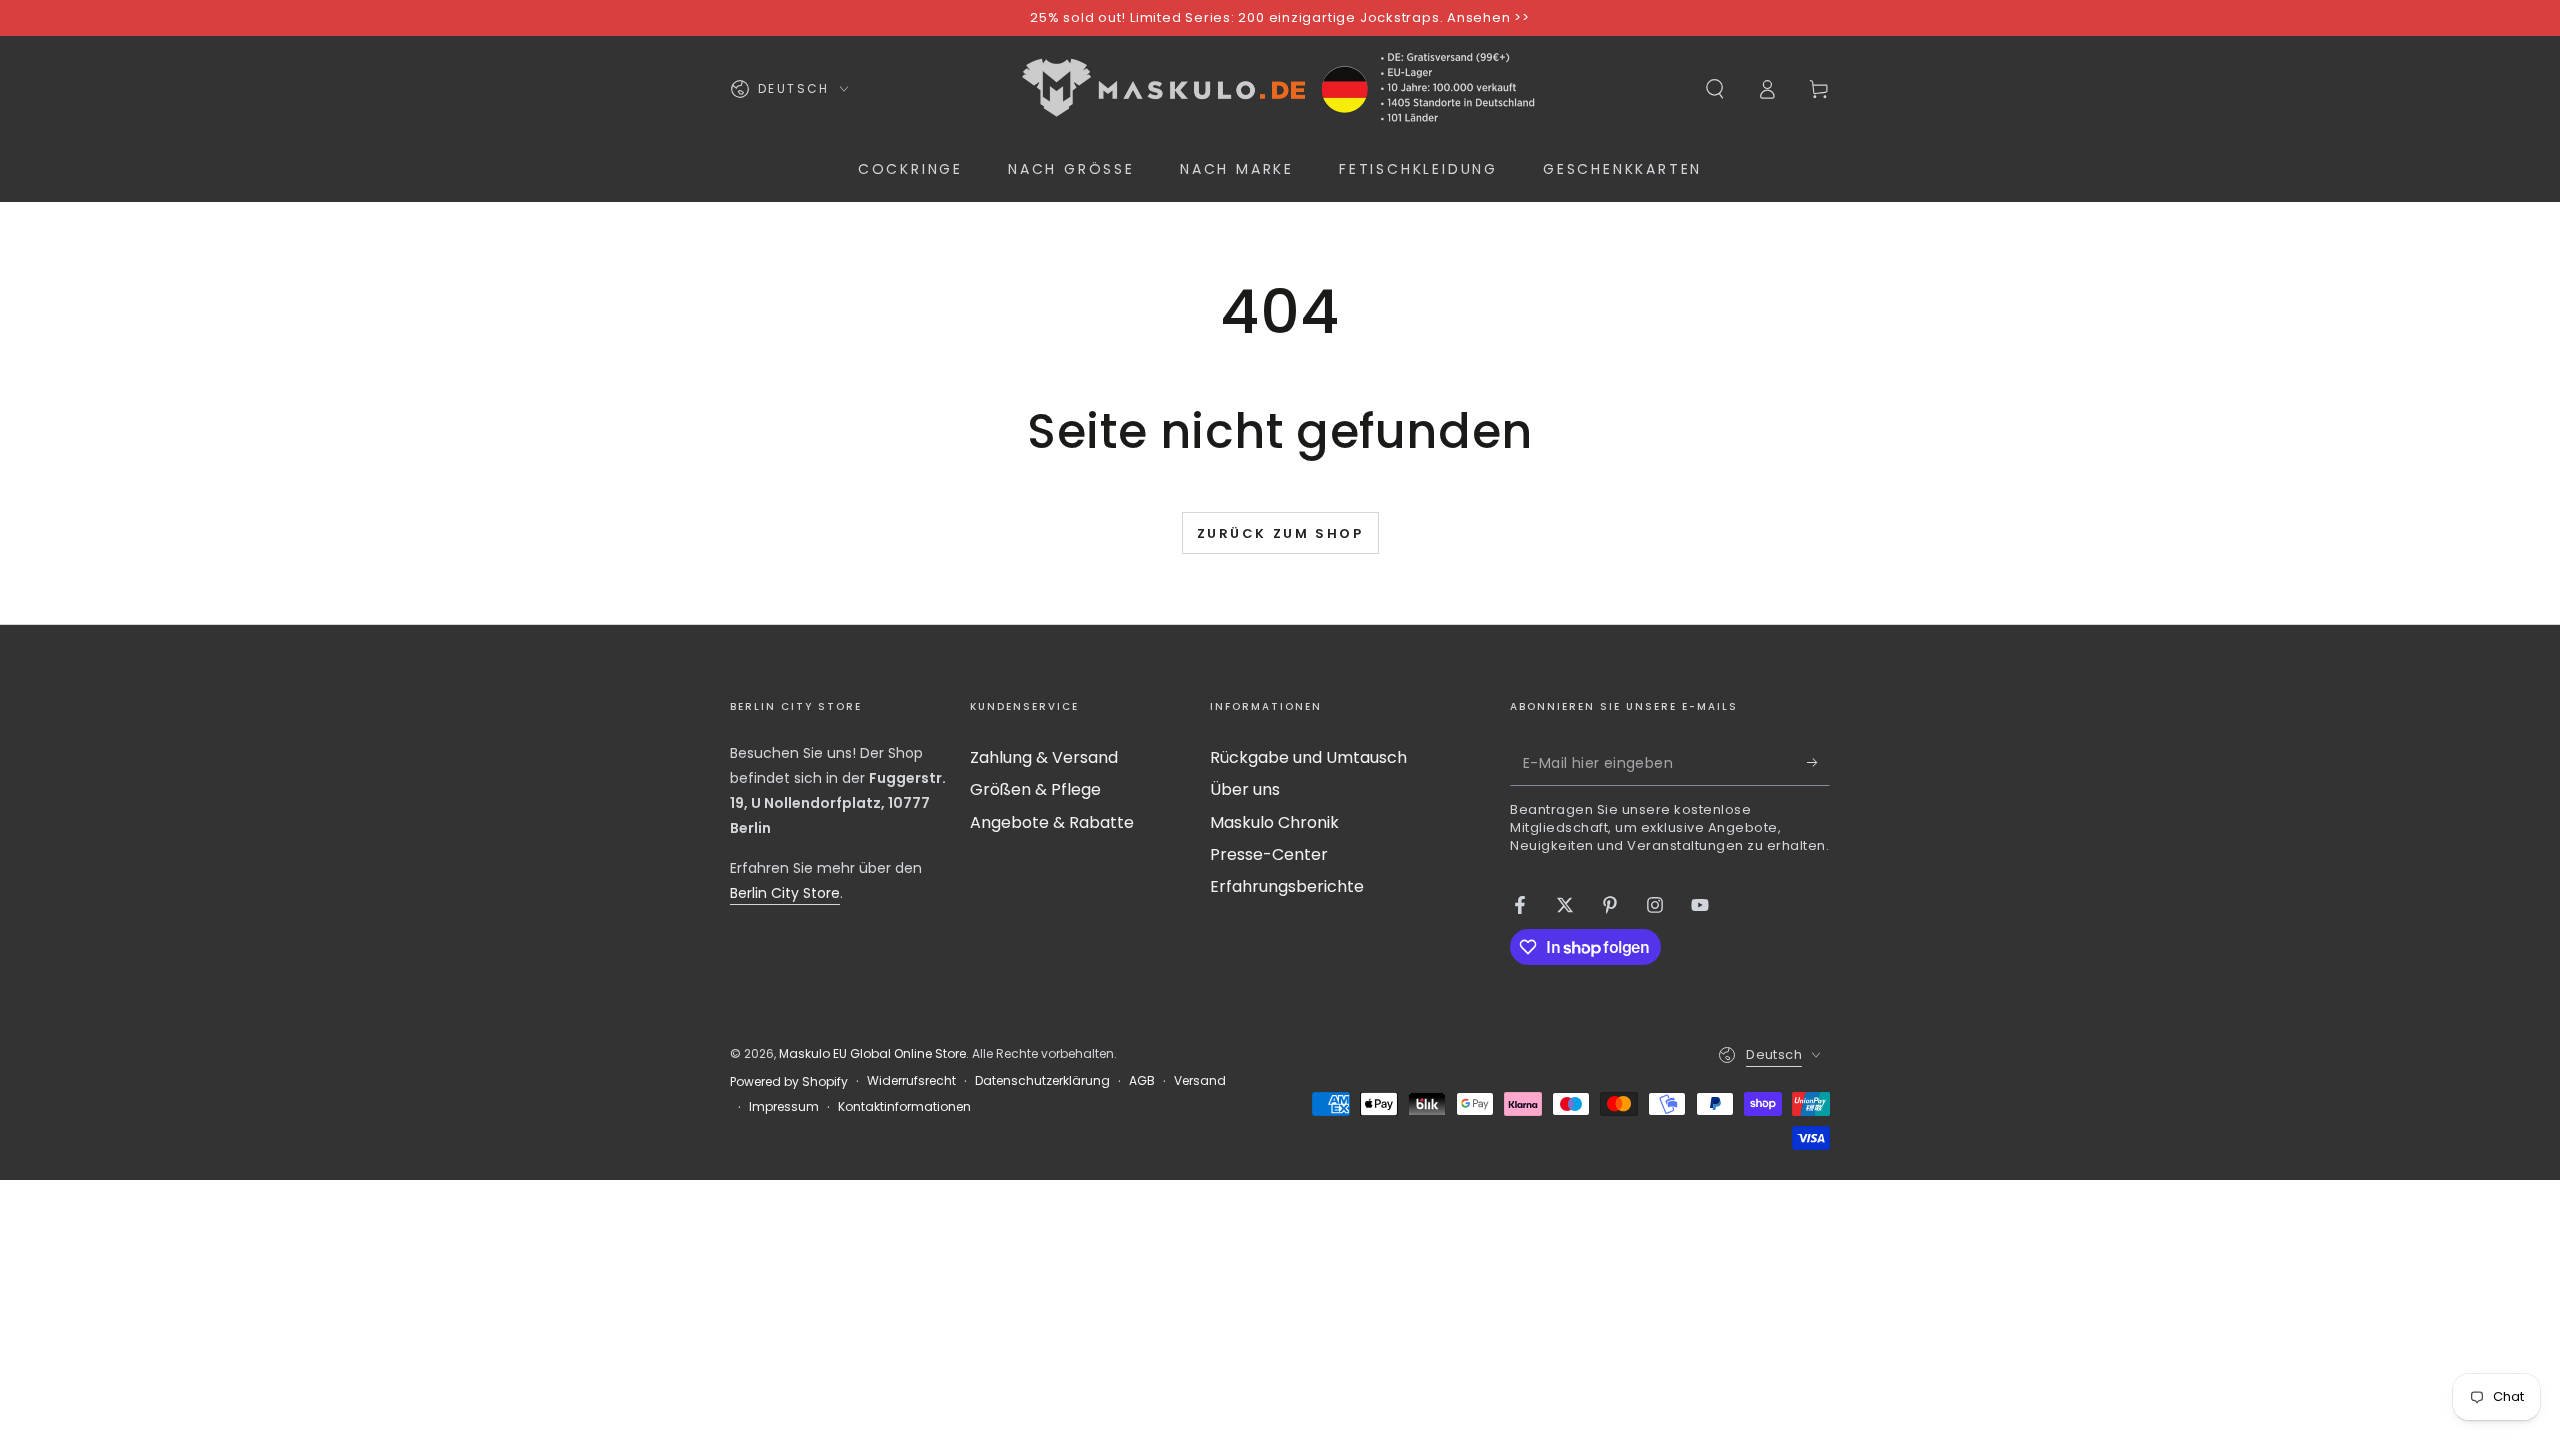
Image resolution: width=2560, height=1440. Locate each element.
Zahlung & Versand (1044, 757)
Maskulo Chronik (1274, 822)
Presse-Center (1269, 854)
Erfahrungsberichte (1287, 886)
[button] (1715, 89)
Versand (1200, 1081)
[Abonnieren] (1818, 763)
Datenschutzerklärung (1042, 1081)
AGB (1142, 1081)
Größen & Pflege (1035, 789)
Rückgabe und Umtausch (1308, 757)
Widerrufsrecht (911, 1081)
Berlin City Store (785, 893)
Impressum (784, 1107)
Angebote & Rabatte (1052, 822)
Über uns (1245, 789)
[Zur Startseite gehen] (1280, 89)
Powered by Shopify (789, 1082)
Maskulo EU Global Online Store (872, 1053)
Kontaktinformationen (904, 1107)
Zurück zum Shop (1280, 533)
